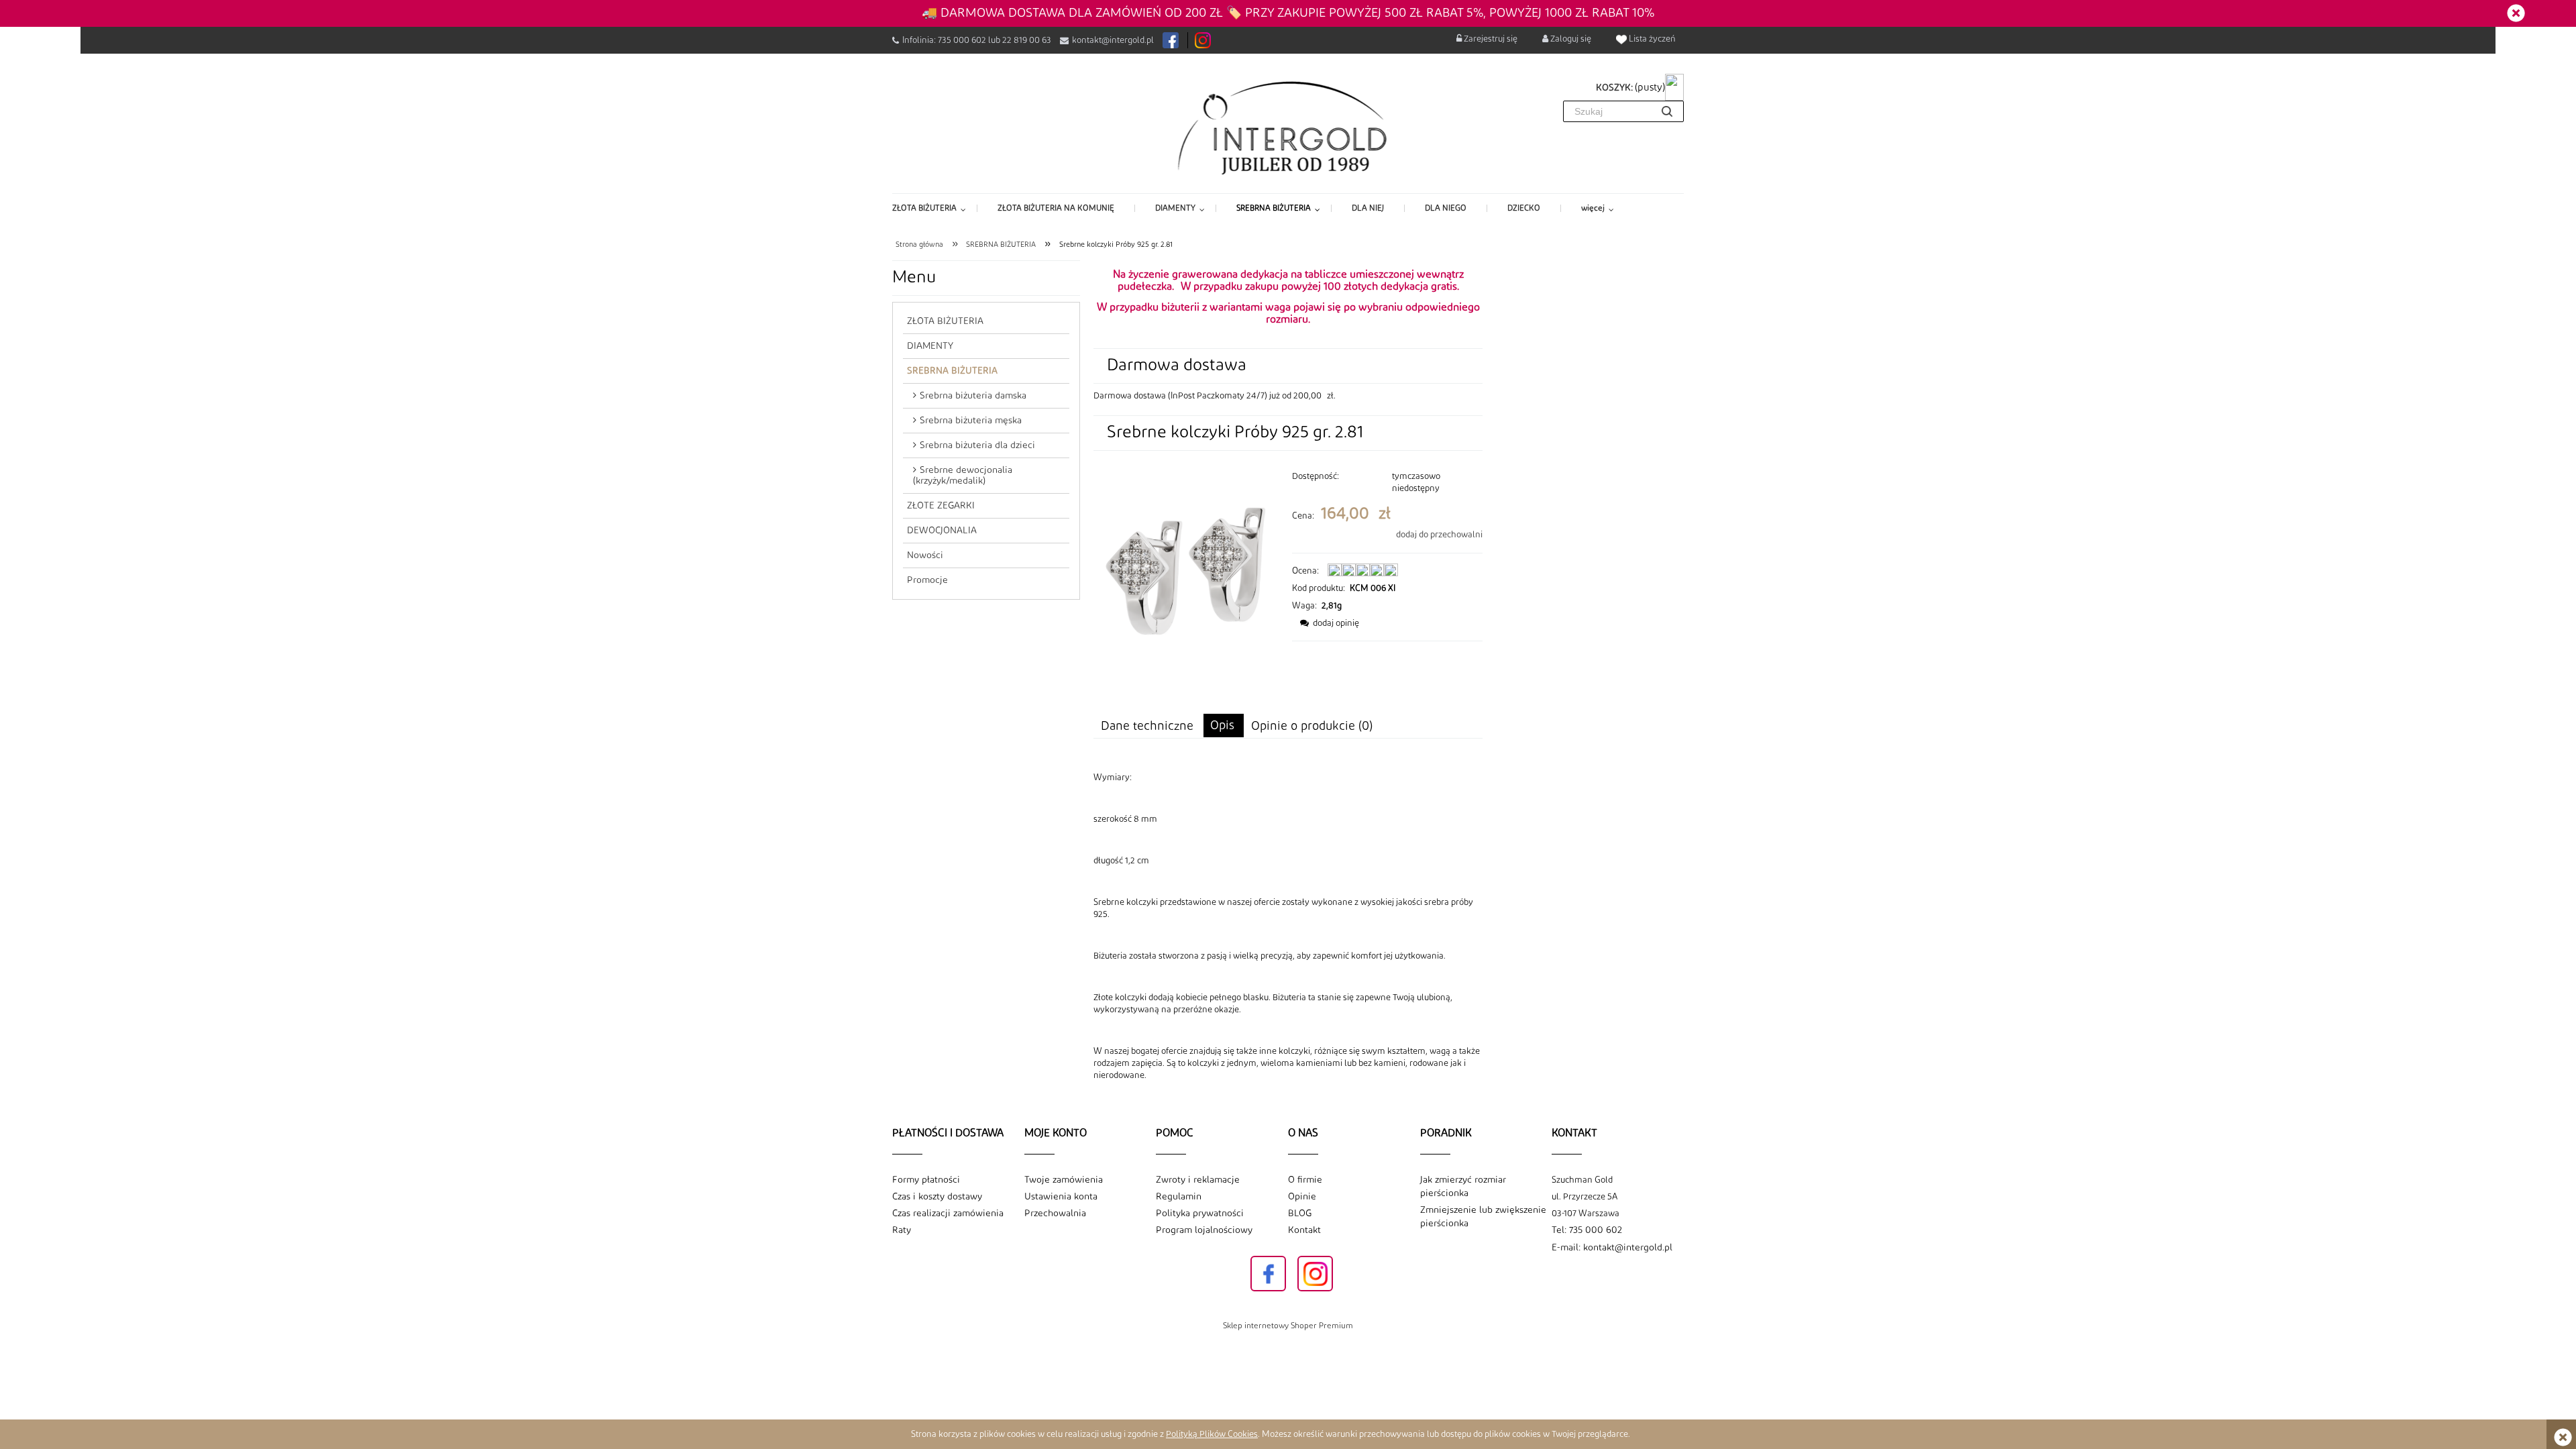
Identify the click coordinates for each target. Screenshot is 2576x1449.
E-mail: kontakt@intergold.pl (1612, 1248)
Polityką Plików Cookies (1212, 1434)
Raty (902, 1230)
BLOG (1300, 1214)
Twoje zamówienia (1064, 1180)
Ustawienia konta (1061, 1197)
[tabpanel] (1288, 926)
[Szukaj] (1667, 111)
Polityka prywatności (1200, 1214)
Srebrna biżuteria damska (973, 396)
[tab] (1224, 726)
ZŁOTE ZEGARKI (941, 506)
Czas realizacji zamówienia (948, 1214)
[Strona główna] (1288, 127)
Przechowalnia (1055, 1214)
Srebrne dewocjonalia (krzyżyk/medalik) (963, 476)
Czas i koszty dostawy (937, 1197)
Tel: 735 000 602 (1587, 1230)
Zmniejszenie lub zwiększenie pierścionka (1483, 1217)
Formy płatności (926, 1180)
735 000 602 (962, 40)
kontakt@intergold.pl (1113, 40)
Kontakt (1304, 1230)
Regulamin (1179, 1197)
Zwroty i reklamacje (1198, 1180)
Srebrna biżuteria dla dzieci (977, 445)
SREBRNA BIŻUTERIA (952, 371)
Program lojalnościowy (1204, 1230)
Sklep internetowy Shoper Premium (1288, 1326)
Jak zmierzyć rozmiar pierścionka (1463, 1187)
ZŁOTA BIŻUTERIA (945, 321)
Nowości (925, 555)
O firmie (1305, 1180)
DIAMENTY (930, 346)
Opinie (1302, 1197)
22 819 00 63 (1027, 40)
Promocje (927, 580)
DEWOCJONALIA (942, 531)
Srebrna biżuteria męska (971, 421)
